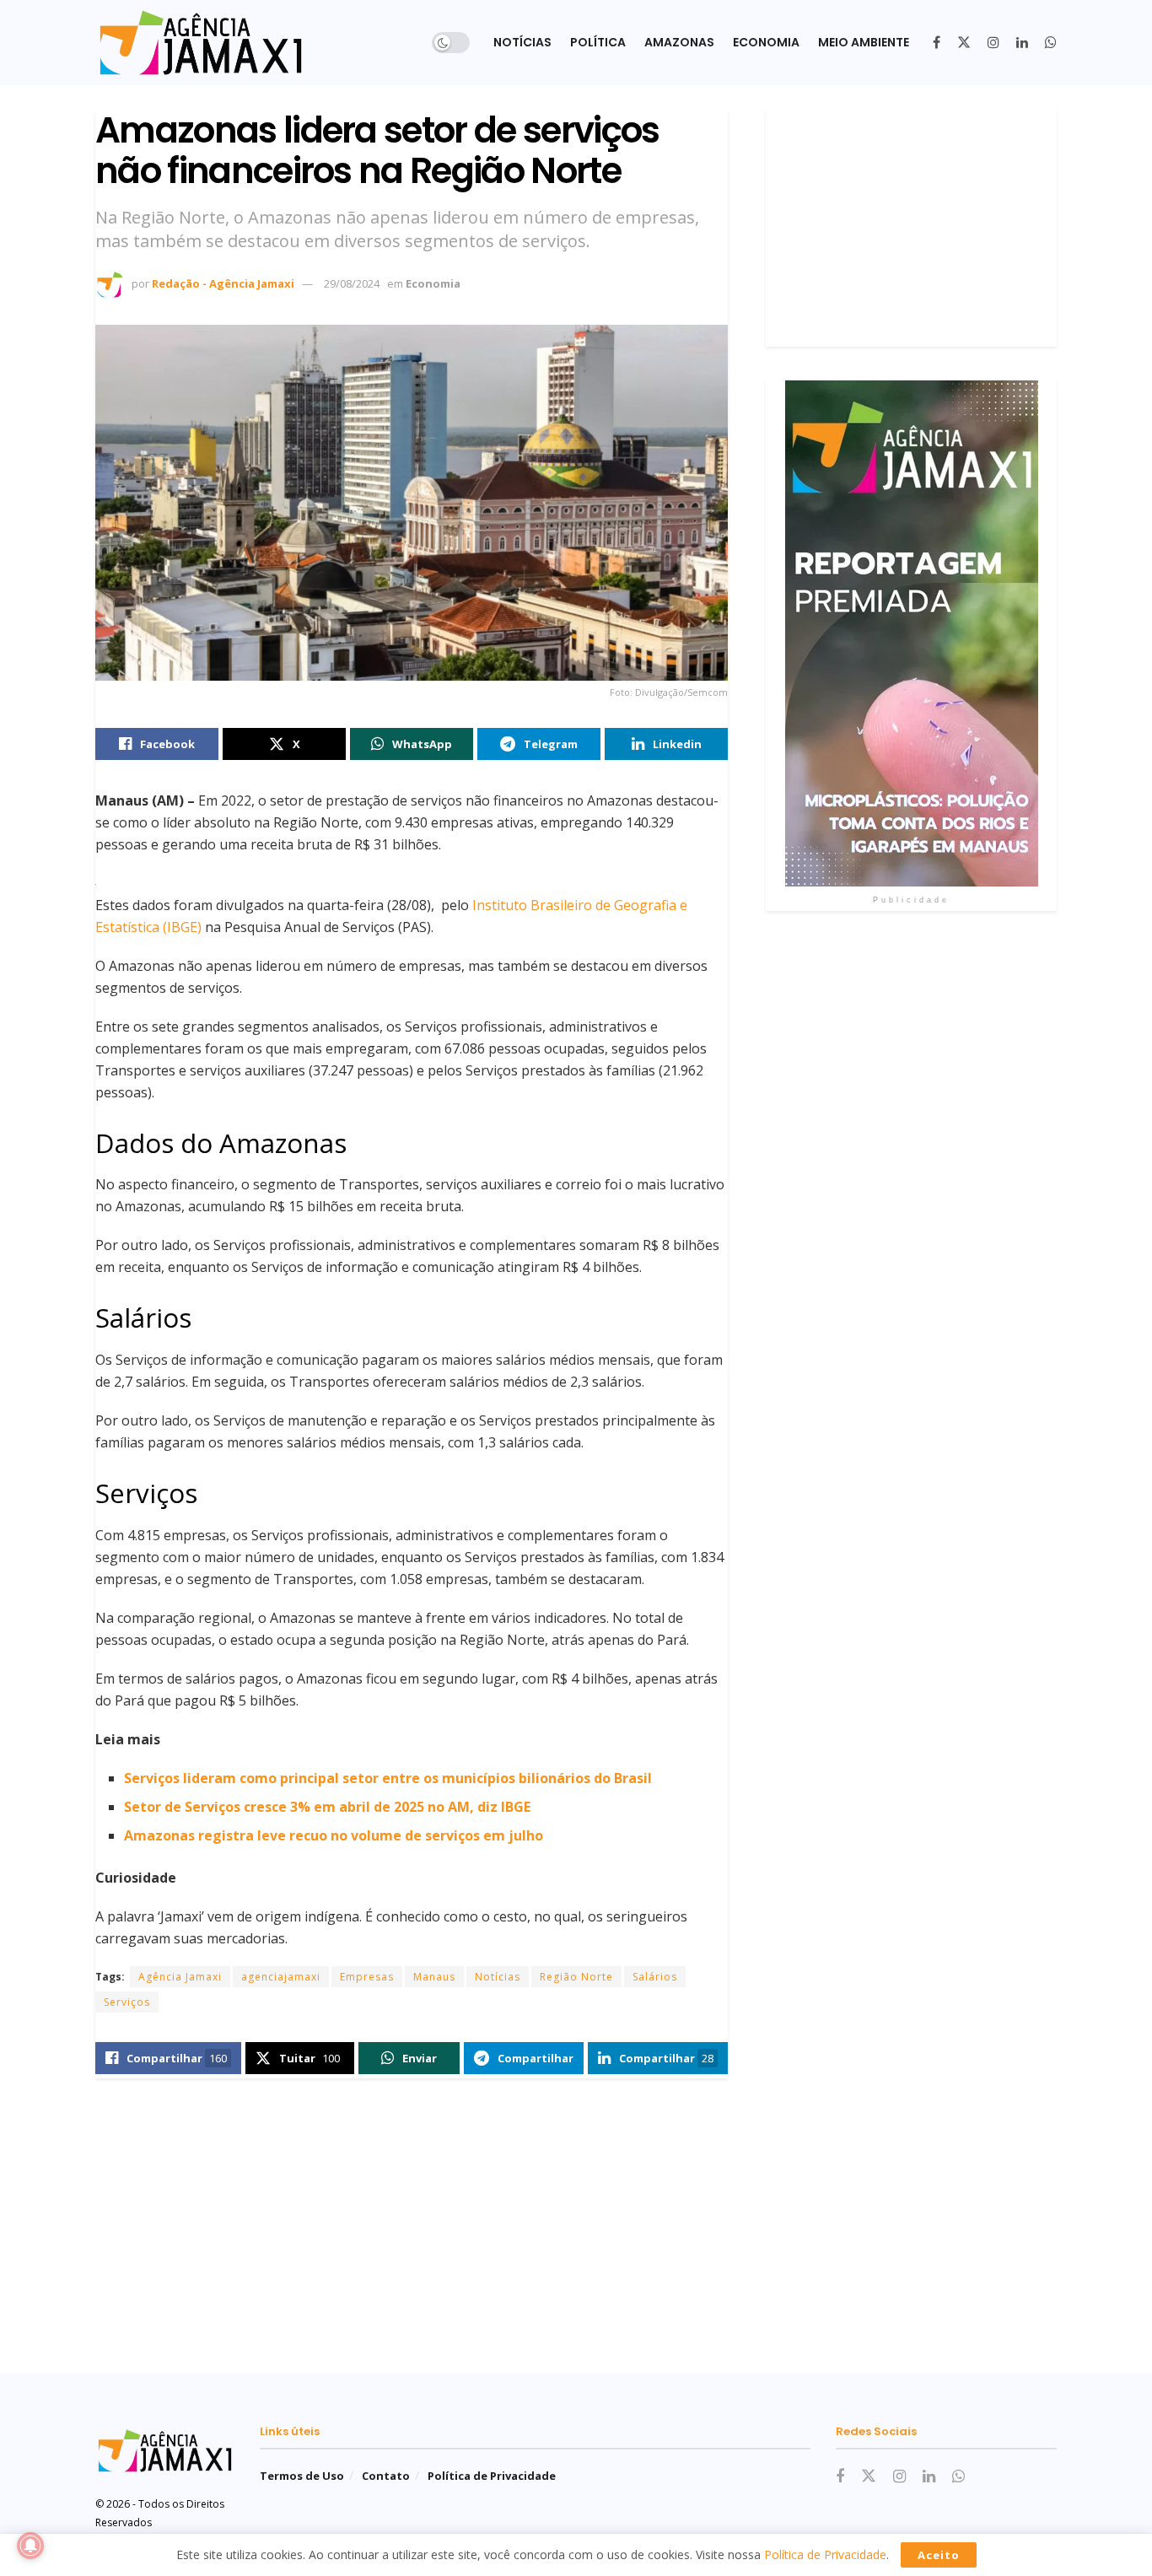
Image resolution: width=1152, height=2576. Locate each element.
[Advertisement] (911, 229)
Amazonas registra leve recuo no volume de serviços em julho (334, 1835)
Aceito (939, 2555)
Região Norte (576, 1977)
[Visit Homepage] (201, 43)
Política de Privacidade (492, 2476)
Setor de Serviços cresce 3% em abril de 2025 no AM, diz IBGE (327, 1807)
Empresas (367, 1977)
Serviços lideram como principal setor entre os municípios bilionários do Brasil (388, 1778)
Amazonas (679, 42)
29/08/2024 (352, 283)
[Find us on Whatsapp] (1051, 43)
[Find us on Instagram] (993, 43)
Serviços (127, 2002)
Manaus (434, 1977)
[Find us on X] (964, 43)
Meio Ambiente (864, 42)
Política (598, 42)
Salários (655, 1977)
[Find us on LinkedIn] (1022, 43)
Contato (386, 2476)
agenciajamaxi (281, 1977)
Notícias (522, 42)
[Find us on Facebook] (937, 43)
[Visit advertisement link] (911, 633)
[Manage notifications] (30, 2546)
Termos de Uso (302, 2476)
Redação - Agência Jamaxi (223, 283)
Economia (766, 42)
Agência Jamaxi (180, 1977)
